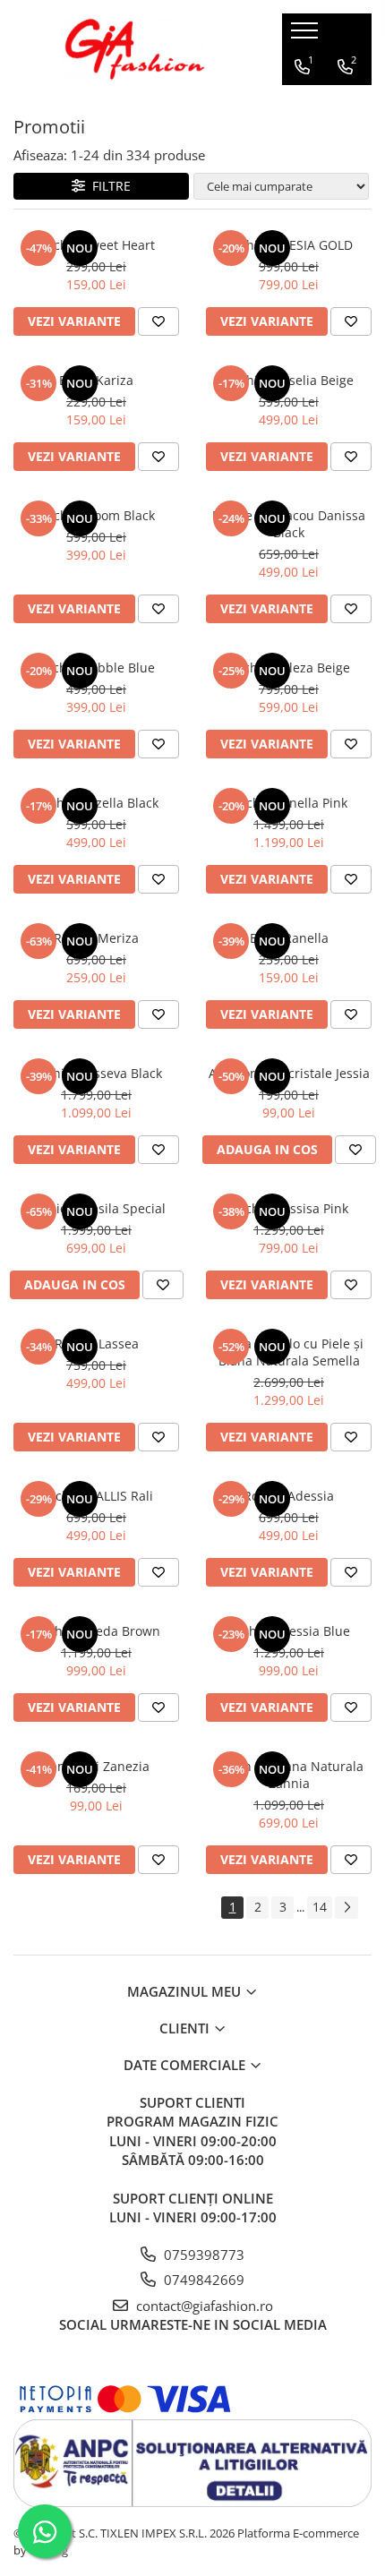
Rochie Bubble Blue (96, 668)
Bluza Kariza (96, 380)
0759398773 (202, 2255)
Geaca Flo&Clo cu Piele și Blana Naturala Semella (289, 1352)
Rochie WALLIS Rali (97, 1496)
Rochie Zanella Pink (289, 803)
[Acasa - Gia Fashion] (134, 49)
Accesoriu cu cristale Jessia (289, 1073)
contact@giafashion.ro (203, 2306)
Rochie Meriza (96, 938)
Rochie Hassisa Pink (289, 1208)
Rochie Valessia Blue (289, 1631)
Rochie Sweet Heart (97, 245)
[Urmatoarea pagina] (346, 1908)
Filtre (108, 186)
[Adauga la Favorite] (158, 321)
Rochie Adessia (289, 1496)
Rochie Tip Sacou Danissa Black (289, 524)
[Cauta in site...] (343, 103)
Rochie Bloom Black (97, 515)
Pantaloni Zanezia (96, 1766)
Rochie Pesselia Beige (289, 380)
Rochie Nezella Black (97, 803)
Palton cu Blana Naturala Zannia (289, 1775)
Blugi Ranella (289, 938)
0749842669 (202, 2280)
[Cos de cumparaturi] (301, 103)
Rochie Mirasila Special (96, 1208)
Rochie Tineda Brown (97, 1631)
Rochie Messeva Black (97, 1073)
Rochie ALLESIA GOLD (289, 245)
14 (320, 1907)
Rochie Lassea (97, 1344)
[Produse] (307, 36)
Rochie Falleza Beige (289, 668)
